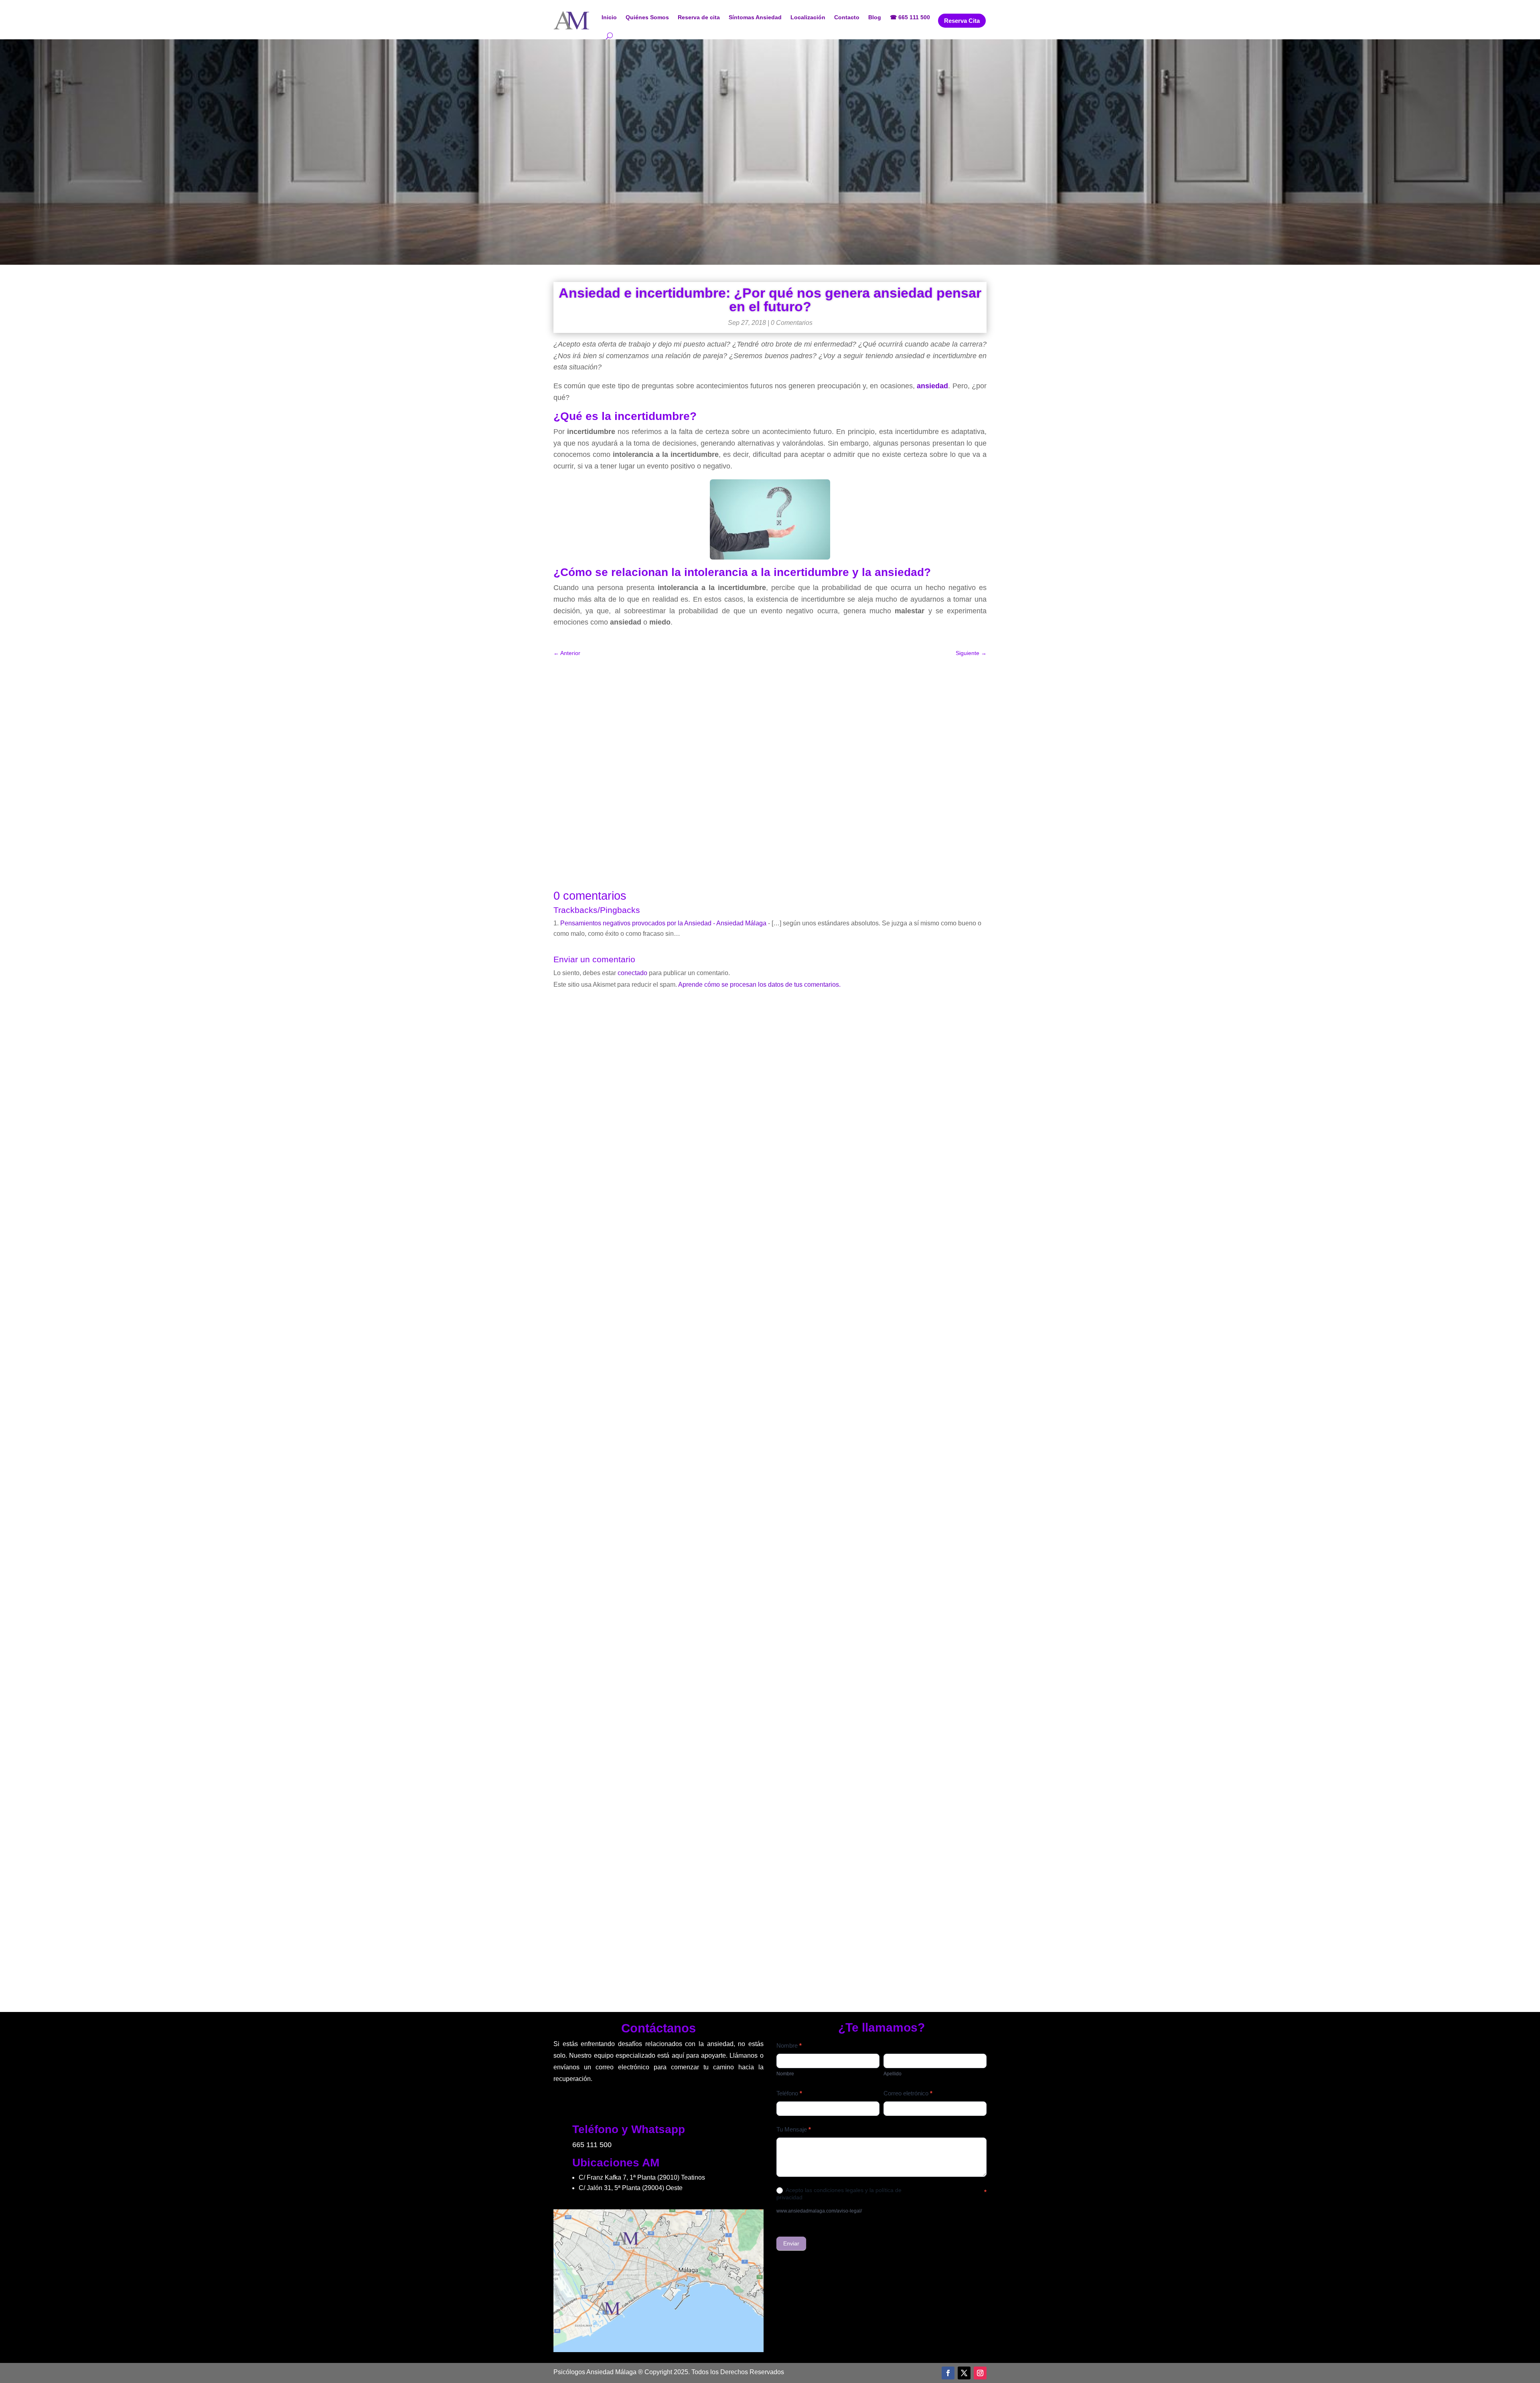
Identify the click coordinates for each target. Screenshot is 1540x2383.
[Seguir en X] (964, 2373)
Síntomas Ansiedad (755, 17)
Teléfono (789, 2093)
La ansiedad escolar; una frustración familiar (770, 1940)
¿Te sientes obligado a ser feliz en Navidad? (770, 1614)
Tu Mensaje (794, 2129)
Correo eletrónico (908, 2093)
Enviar (791, 2243)
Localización (808, 17)
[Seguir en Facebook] (948, 2373)
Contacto (847, 17)
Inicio (609, 17)
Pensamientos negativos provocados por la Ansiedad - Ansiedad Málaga (663, 923)
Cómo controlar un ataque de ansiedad (770, 1289)
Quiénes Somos (647, 17)
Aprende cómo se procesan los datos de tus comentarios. (759, 985)
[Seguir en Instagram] (980, 2373)
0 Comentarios (792, 323)
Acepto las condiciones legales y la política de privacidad (839, 2194)
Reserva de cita (699, 17)
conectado (632, 973)
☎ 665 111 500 (910, 17)
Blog (875, 17)
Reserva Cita (962, 21)
